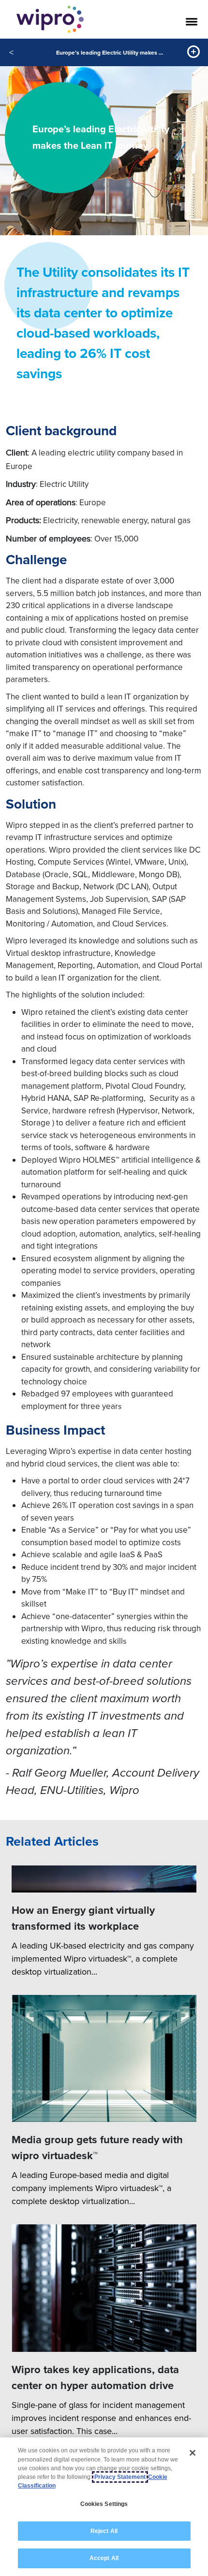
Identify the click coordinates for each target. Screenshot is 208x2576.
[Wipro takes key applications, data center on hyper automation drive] (104, 2288)
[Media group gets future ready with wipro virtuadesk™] (104, 2059)
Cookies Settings (104, 2504)
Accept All (104, 2558)
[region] (104, 2507)
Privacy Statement (120, 2477)
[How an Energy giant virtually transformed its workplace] (104, 1879)
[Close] (193, 2453)
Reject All (104, 2531)
